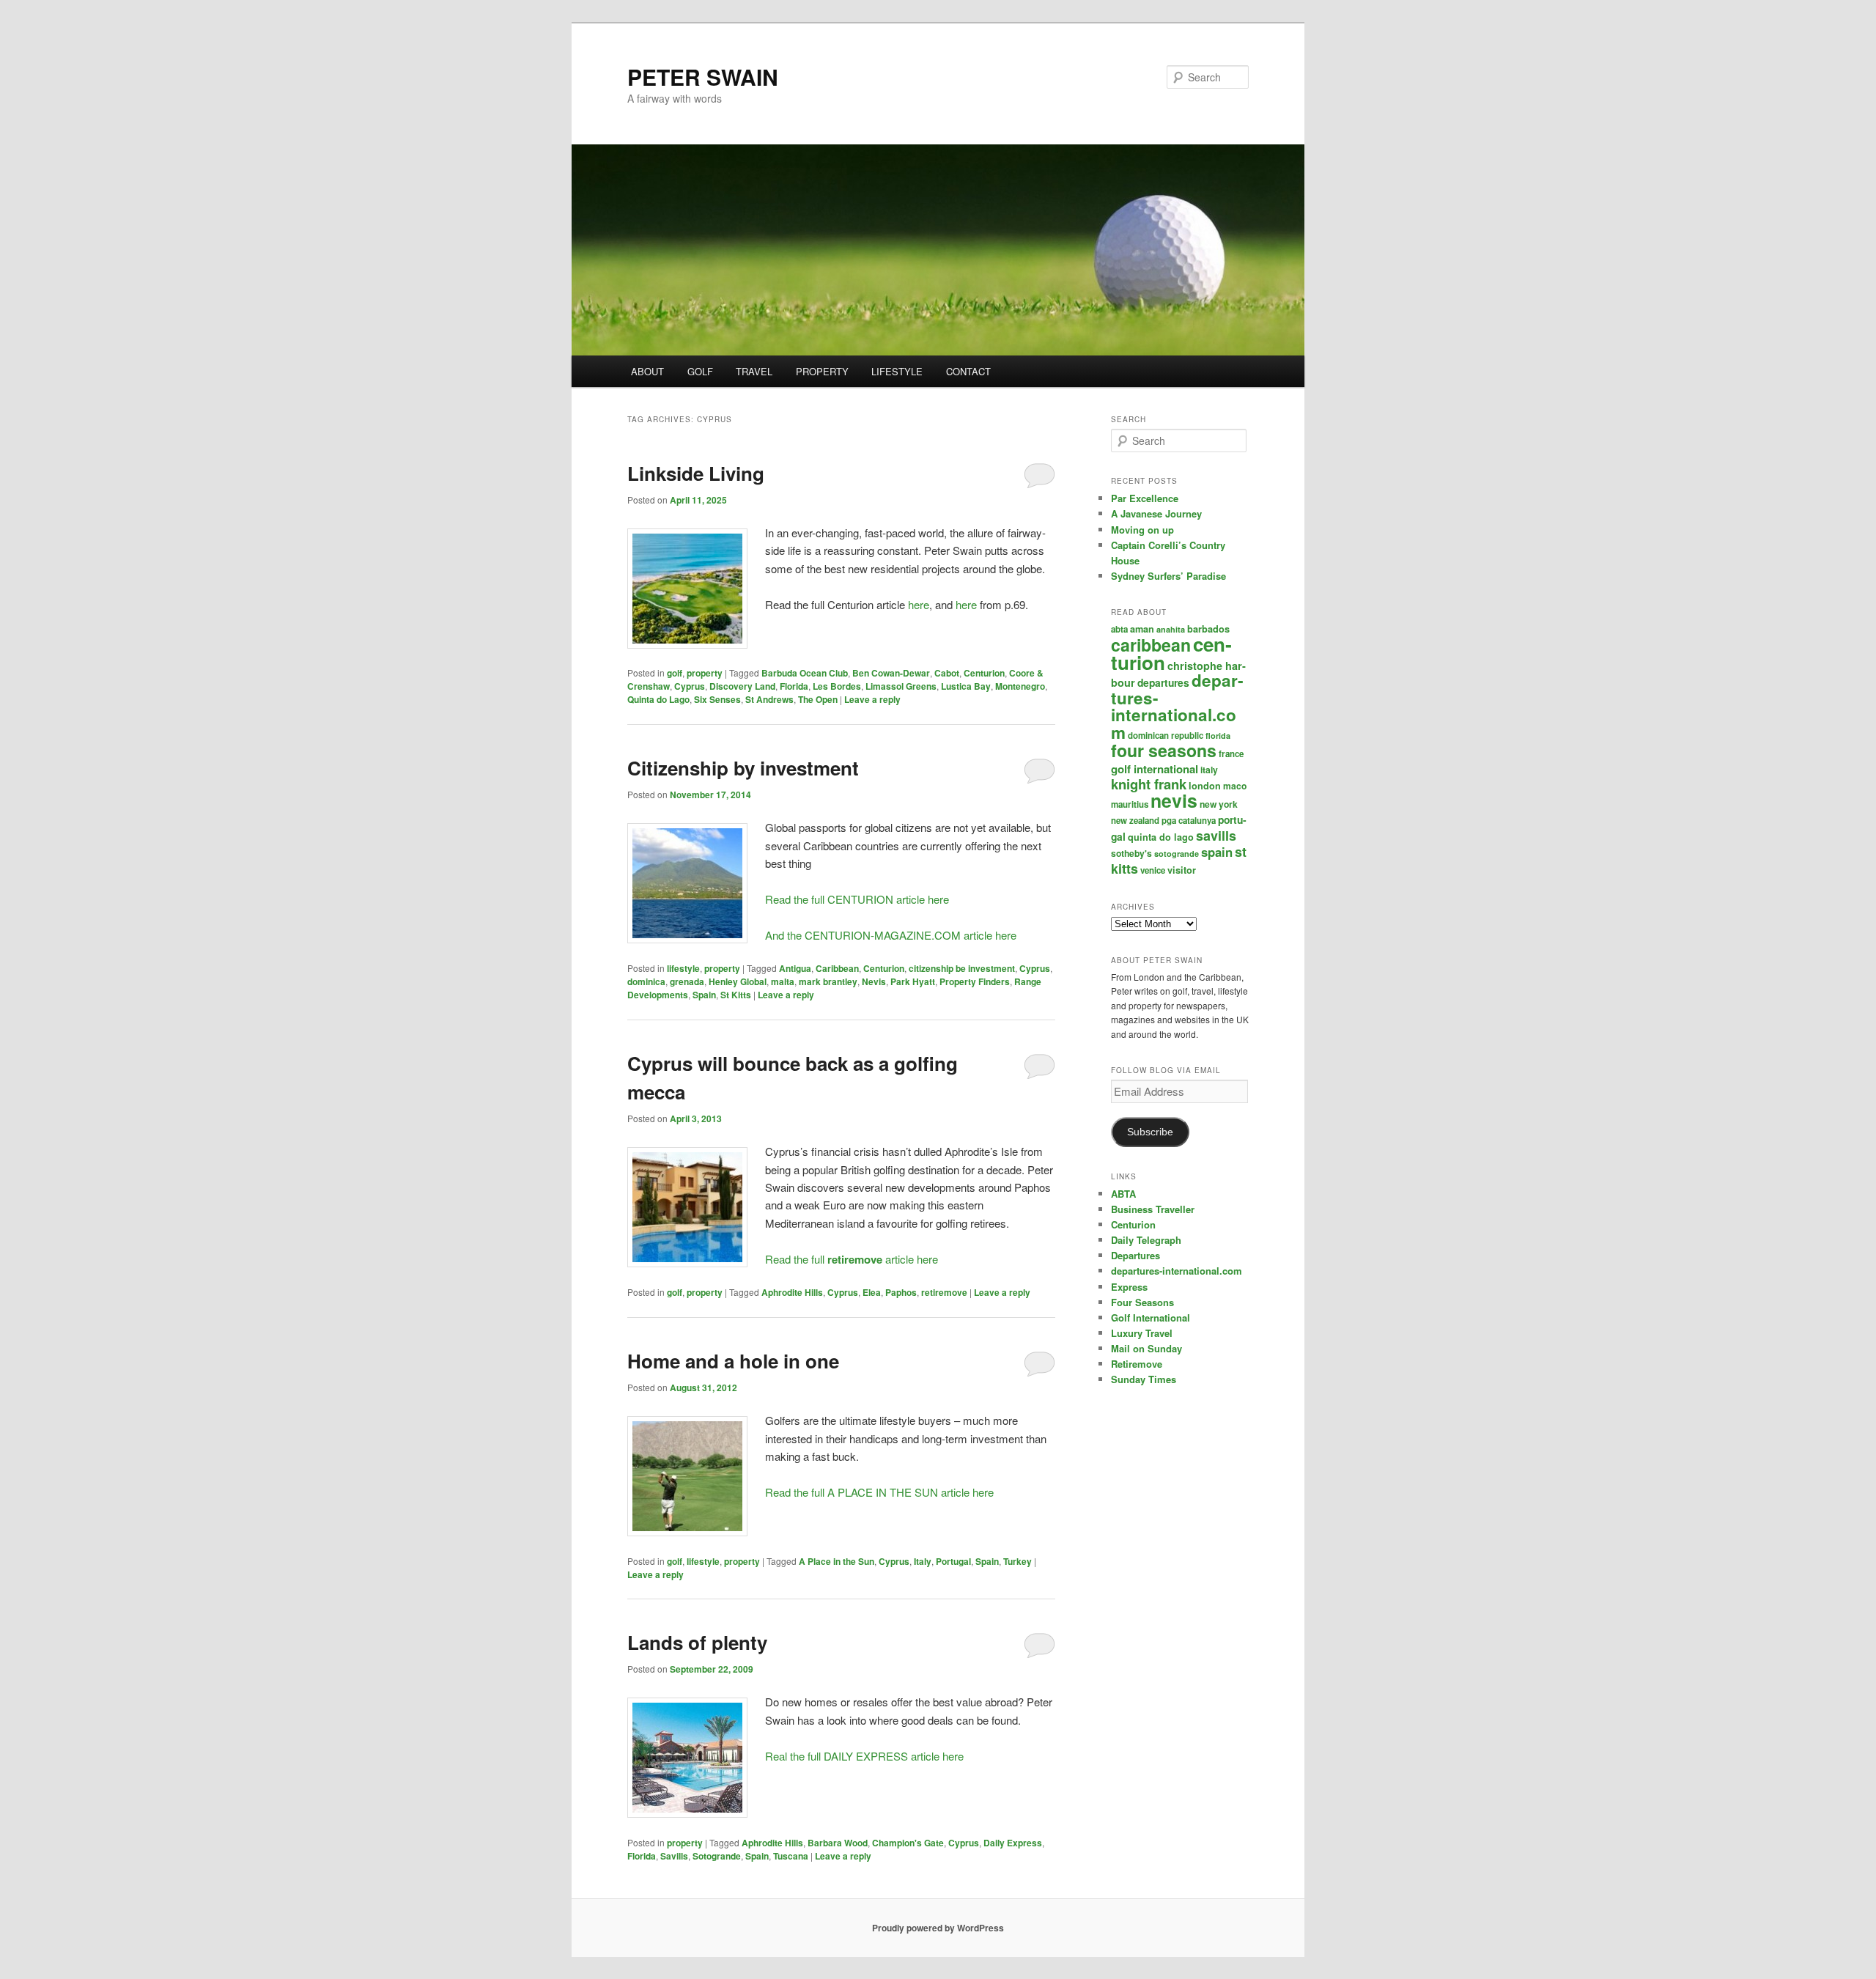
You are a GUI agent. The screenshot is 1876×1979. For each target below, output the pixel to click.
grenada (687, 981)
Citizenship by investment (743, 768)
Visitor (1182, 870)
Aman (1142, 629)
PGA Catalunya (1189, 821)
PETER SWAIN (703, 77)
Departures (1163, 682)
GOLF (700, 371)
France (1231, 754)
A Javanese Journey (1156, 513)
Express (1129, 1287)
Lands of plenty (697, 1642)
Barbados (1208, 629)
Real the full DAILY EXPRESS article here (864, 1756)
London (1205, 786)
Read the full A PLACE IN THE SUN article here (879, 1492)
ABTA (1119, 629)
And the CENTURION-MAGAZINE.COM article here (891, 935)
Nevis (874, 981)
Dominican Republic (1166, 736)
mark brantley (828, 981)
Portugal (953, 1561)
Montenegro (1020, 686)
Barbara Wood (838, 1843)
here (919, 604)
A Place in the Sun (837, 1561)
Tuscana (791, 1856)
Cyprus (690, 686)
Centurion (984, 673)
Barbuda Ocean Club (805, 673)
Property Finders (975, 981)
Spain (704, 995)
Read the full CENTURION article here (857, 899)
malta (783, 981)
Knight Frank (1149, 784)
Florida (794, 686)
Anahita (1171, 629)
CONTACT (968, 371)
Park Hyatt (913, 981)
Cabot (947, 673)
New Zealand (1135, 821)
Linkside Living (696, 473)
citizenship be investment (962, 968)
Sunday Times (1144, 1379)
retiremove (944, 1292)
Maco (1235, 786)
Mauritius (1130, 804)
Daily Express (1013, 1843)
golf (675, 673)
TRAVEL (754, 371)
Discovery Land (742, 686)
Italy (923, 1561)
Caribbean (837, 968)
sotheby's (1131, 853)
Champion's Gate (908, 1843)
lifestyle (683, 968)
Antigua (795, 968)
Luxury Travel (1142, 1333)
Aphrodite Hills (792, 1292)
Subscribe (1150, 1132)
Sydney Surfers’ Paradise (1168, 576)
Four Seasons (1164, 750)
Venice (1153, 870)
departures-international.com (1177, 706)
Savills (674, 1856)
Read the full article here (852, 1259)
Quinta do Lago (658, 699)
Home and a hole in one (733, 1361)
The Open (818, 699)
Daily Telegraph (1146, 1240)
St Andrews (769, 699)
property (705, 673)
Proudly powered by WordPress (938, 1928)
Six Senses (717, 699)
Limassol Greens (901, 686)
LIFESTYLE (897, 371)
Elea (872, 1292)
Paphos (901, 1292)
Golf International (1155, 769)
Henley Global (738, 981)
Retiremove (1137, 1364)
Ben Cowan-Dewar (891, 673)
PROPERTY (822, 371)
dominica (646, 981)
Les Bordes (837, 686)
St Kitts (736, 995)
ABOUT (647, 371)
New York (1219, 804)
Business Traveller (1153, 1209)
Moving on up (1142, 530)
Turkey (1018, 1561)
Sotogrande (717, 1856)
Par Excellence (1145, 498)
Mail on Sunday (1146, 1348)
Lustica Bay (966, 686)
